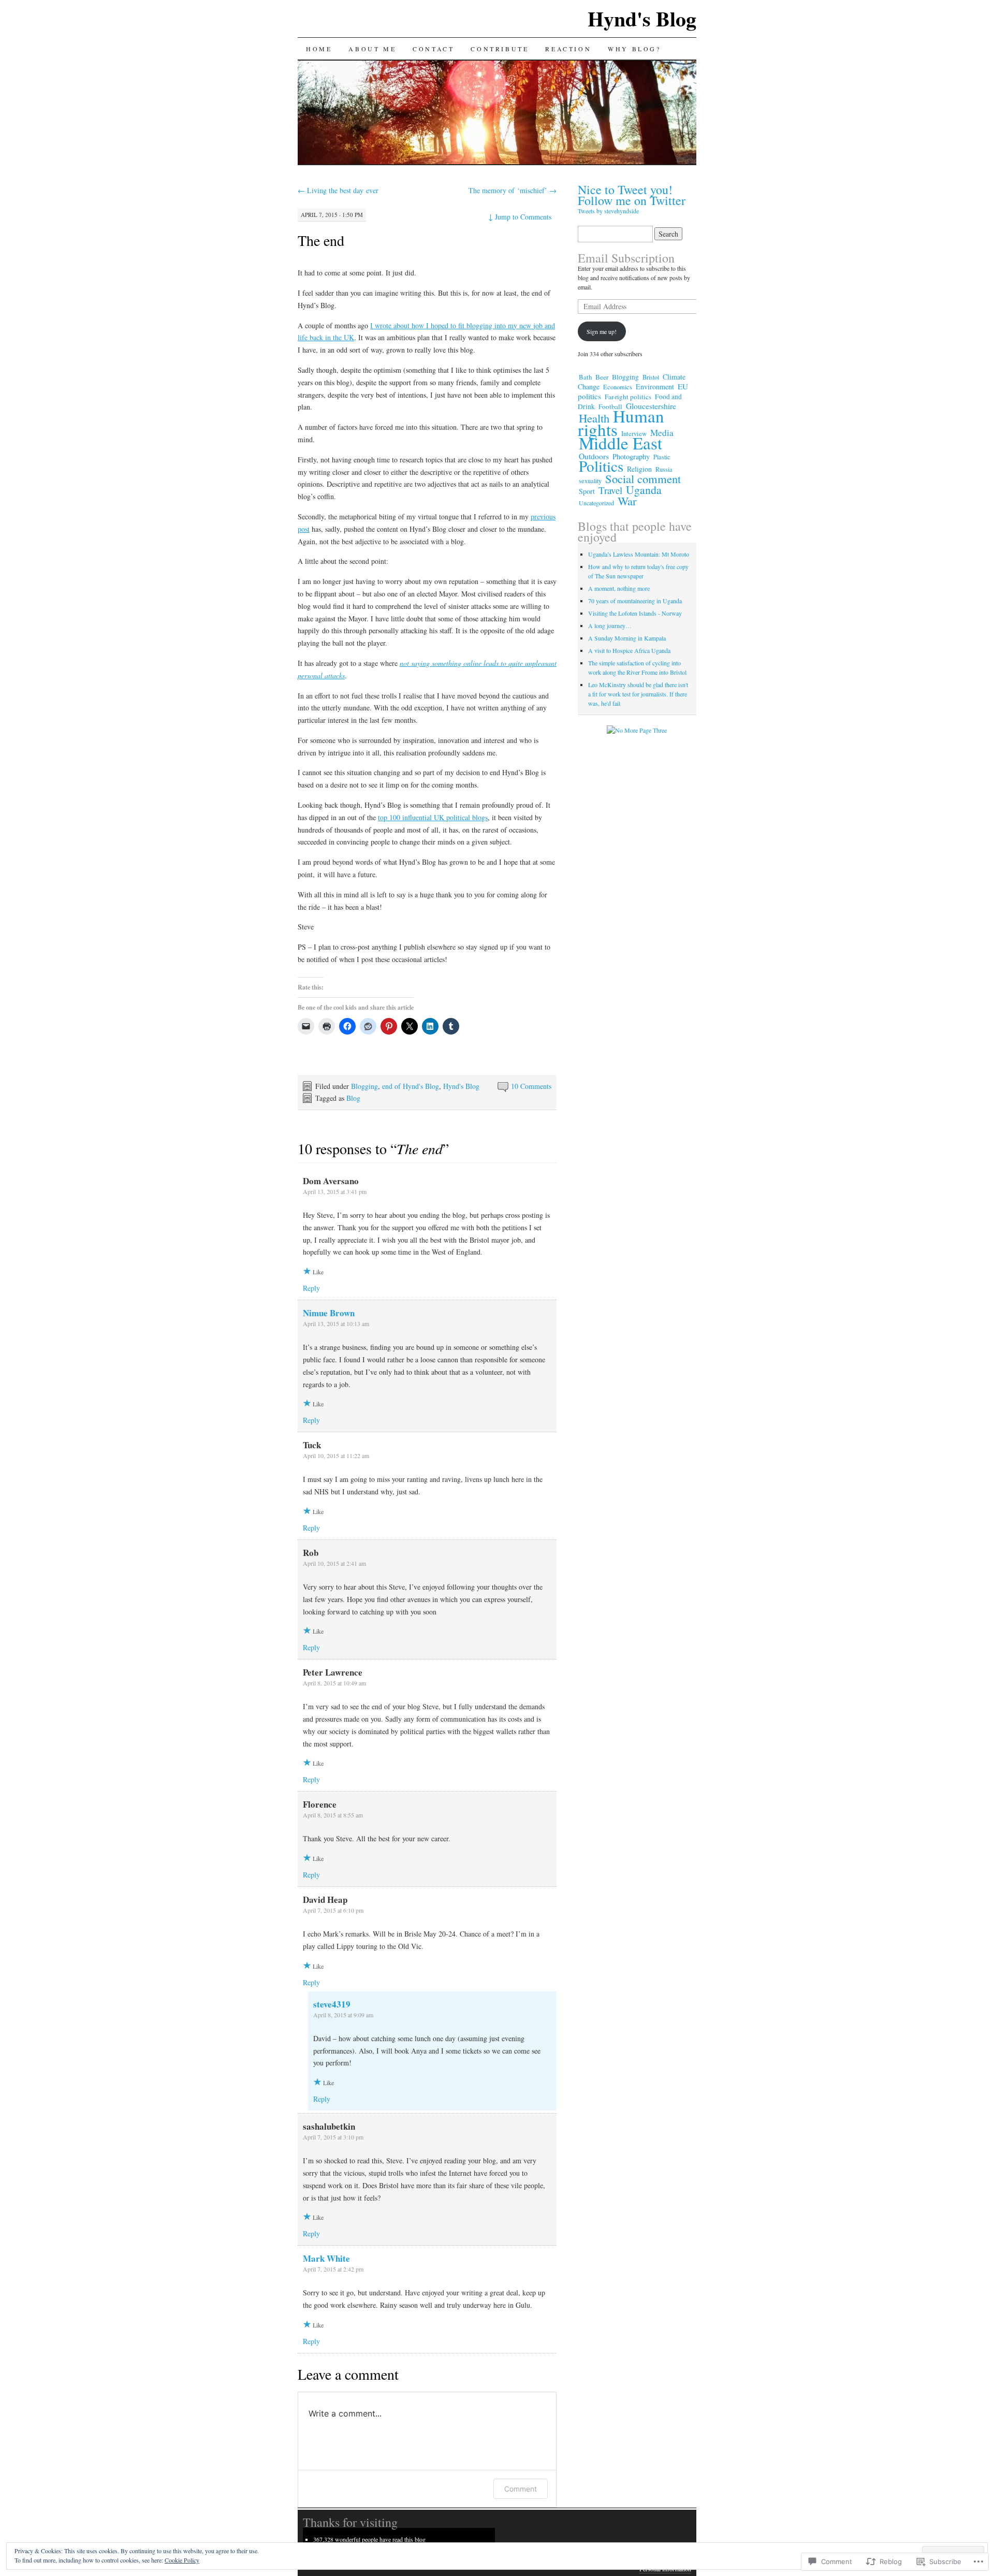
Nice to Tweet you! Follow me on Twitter (632, 195)
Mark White (326, 2258)
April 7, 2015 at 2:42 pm (333, 2269)
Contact (433, 49)
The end (321, 240)
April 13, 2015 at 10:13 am (336, 1323)
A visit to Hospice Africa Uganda (629, 650)
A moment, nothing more (619, 588)
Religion (639, 469)
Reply (311, 1288)
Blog (353, 1098)
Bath (585, 377)
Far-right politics (628, 397)
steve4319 (332, 2004)
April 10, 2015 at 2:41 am (334, 1563)
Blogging (364, 1086)
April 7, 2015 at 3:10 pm (333, 2137)
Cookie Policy (182, 2560)
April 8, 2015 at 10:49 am (334, 1683)
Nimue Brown (329, 1313)
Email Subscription (626, 258)
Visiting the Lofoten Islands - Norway (635, 613)
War (627, 501)
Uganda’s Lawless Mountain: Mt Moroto (639, 554)
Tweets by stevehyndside (608, 211)
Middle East (620, 443)
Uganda (644, 490)
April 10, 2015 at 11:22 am (336, 1456)
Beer (602, 377)
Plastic (662, 457)
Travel (610, 490)
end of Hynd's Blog (411, 1086)
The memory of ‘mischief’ (513, 190)
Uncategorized (596, 503)
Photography (631, 456)
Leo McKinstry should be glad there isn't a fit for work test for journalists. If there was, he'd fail (638, 694)
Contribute (500, 49)
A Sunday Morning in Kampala (627, 638)
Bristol (651, 377)
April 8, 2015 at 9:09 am (343, 2015)
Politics (601, 466)
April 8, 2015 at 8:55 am (333, 1815)
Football (610, 406)
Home (319, 49)
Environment (655, 387)
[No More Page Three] (637, 730)
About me (372, 49)
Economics (618, 387)
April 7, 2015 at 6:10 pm (333, 1910)
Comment (521, 2489)
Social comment (643, 478)
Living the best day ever (338, 190)
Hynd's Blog (642, 18)
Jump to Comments (520, 217)
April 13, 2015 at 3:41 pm (335, 1191)
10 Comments (531, 1086)
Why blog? (634, 49)
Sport (587, 491)
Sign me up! (602, 331)
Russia (664, 469)
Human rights (621, 423)
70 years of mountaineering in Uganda (635, 601)
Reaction (568, 49)
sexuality (590, 481)
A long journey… (610, 625)
